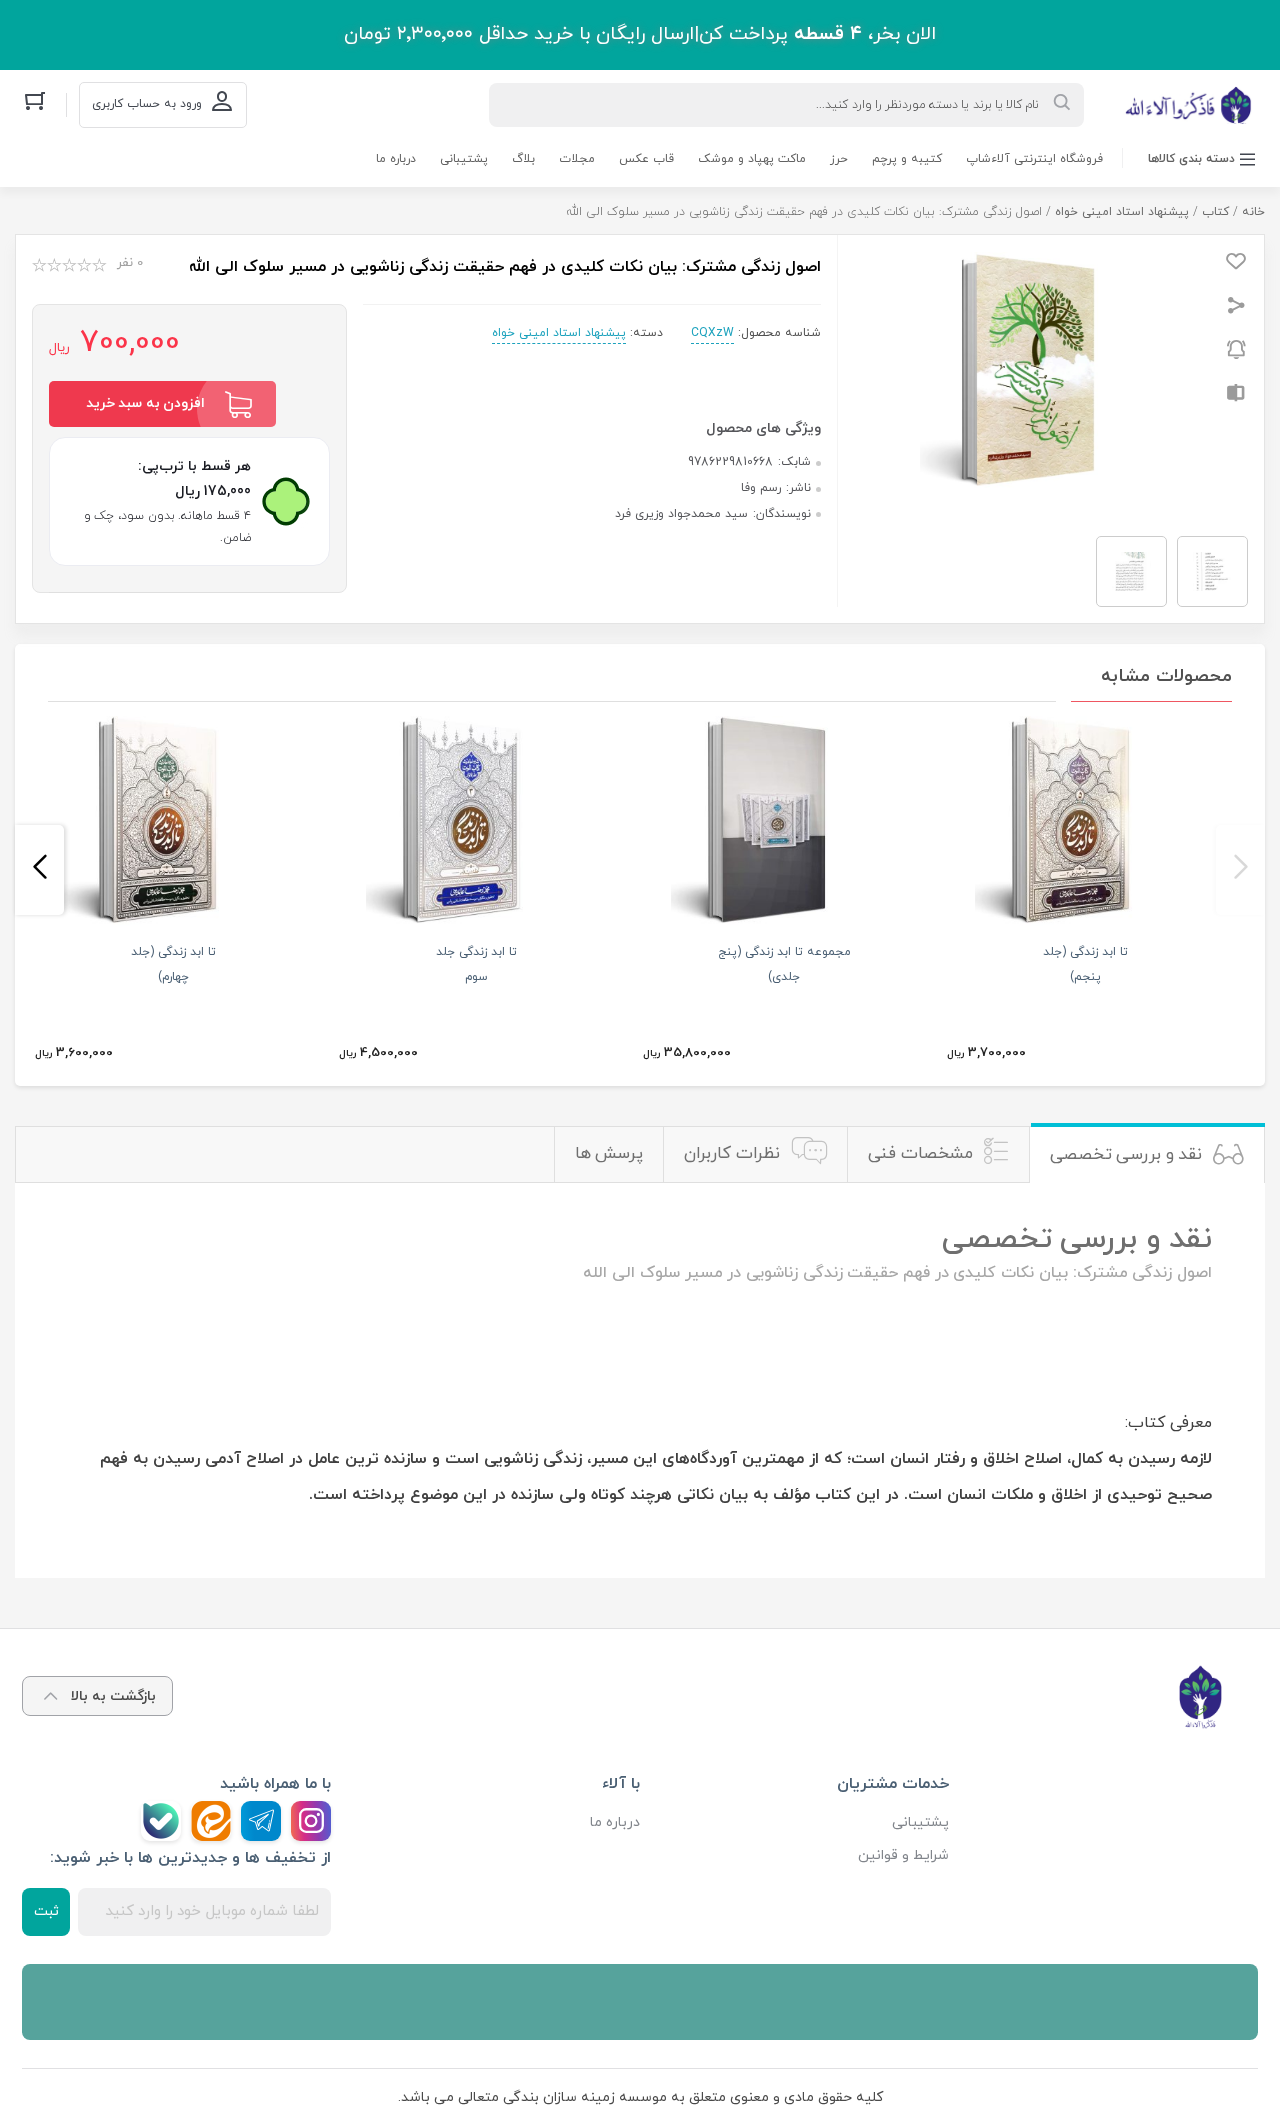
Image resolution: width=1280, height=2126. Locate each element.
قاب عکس (646, 159)
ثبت (46, 1911)
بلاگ (523, 159)
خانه (1253, 212)
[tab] (1147, 1154)
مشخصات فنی (920, 1154)
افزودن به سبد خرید (145, 403)
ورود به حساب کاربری (147, 104)
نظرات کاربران (732, 1154)
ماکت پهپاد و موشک (752, 159)
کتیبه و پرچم (907, 159)
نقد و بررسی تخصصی (1126, 1155)
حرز (839, 159)
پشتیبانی (464, 159)
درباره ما (396, 159)
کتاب (1215, 212)
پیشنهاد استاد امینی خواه (1122, 212)
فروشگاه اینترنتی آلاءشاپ (1034, 159)
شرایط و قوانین (903, 1855)
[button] (1240, 870)
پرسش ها (609, 1154)
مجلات (577, 159)
